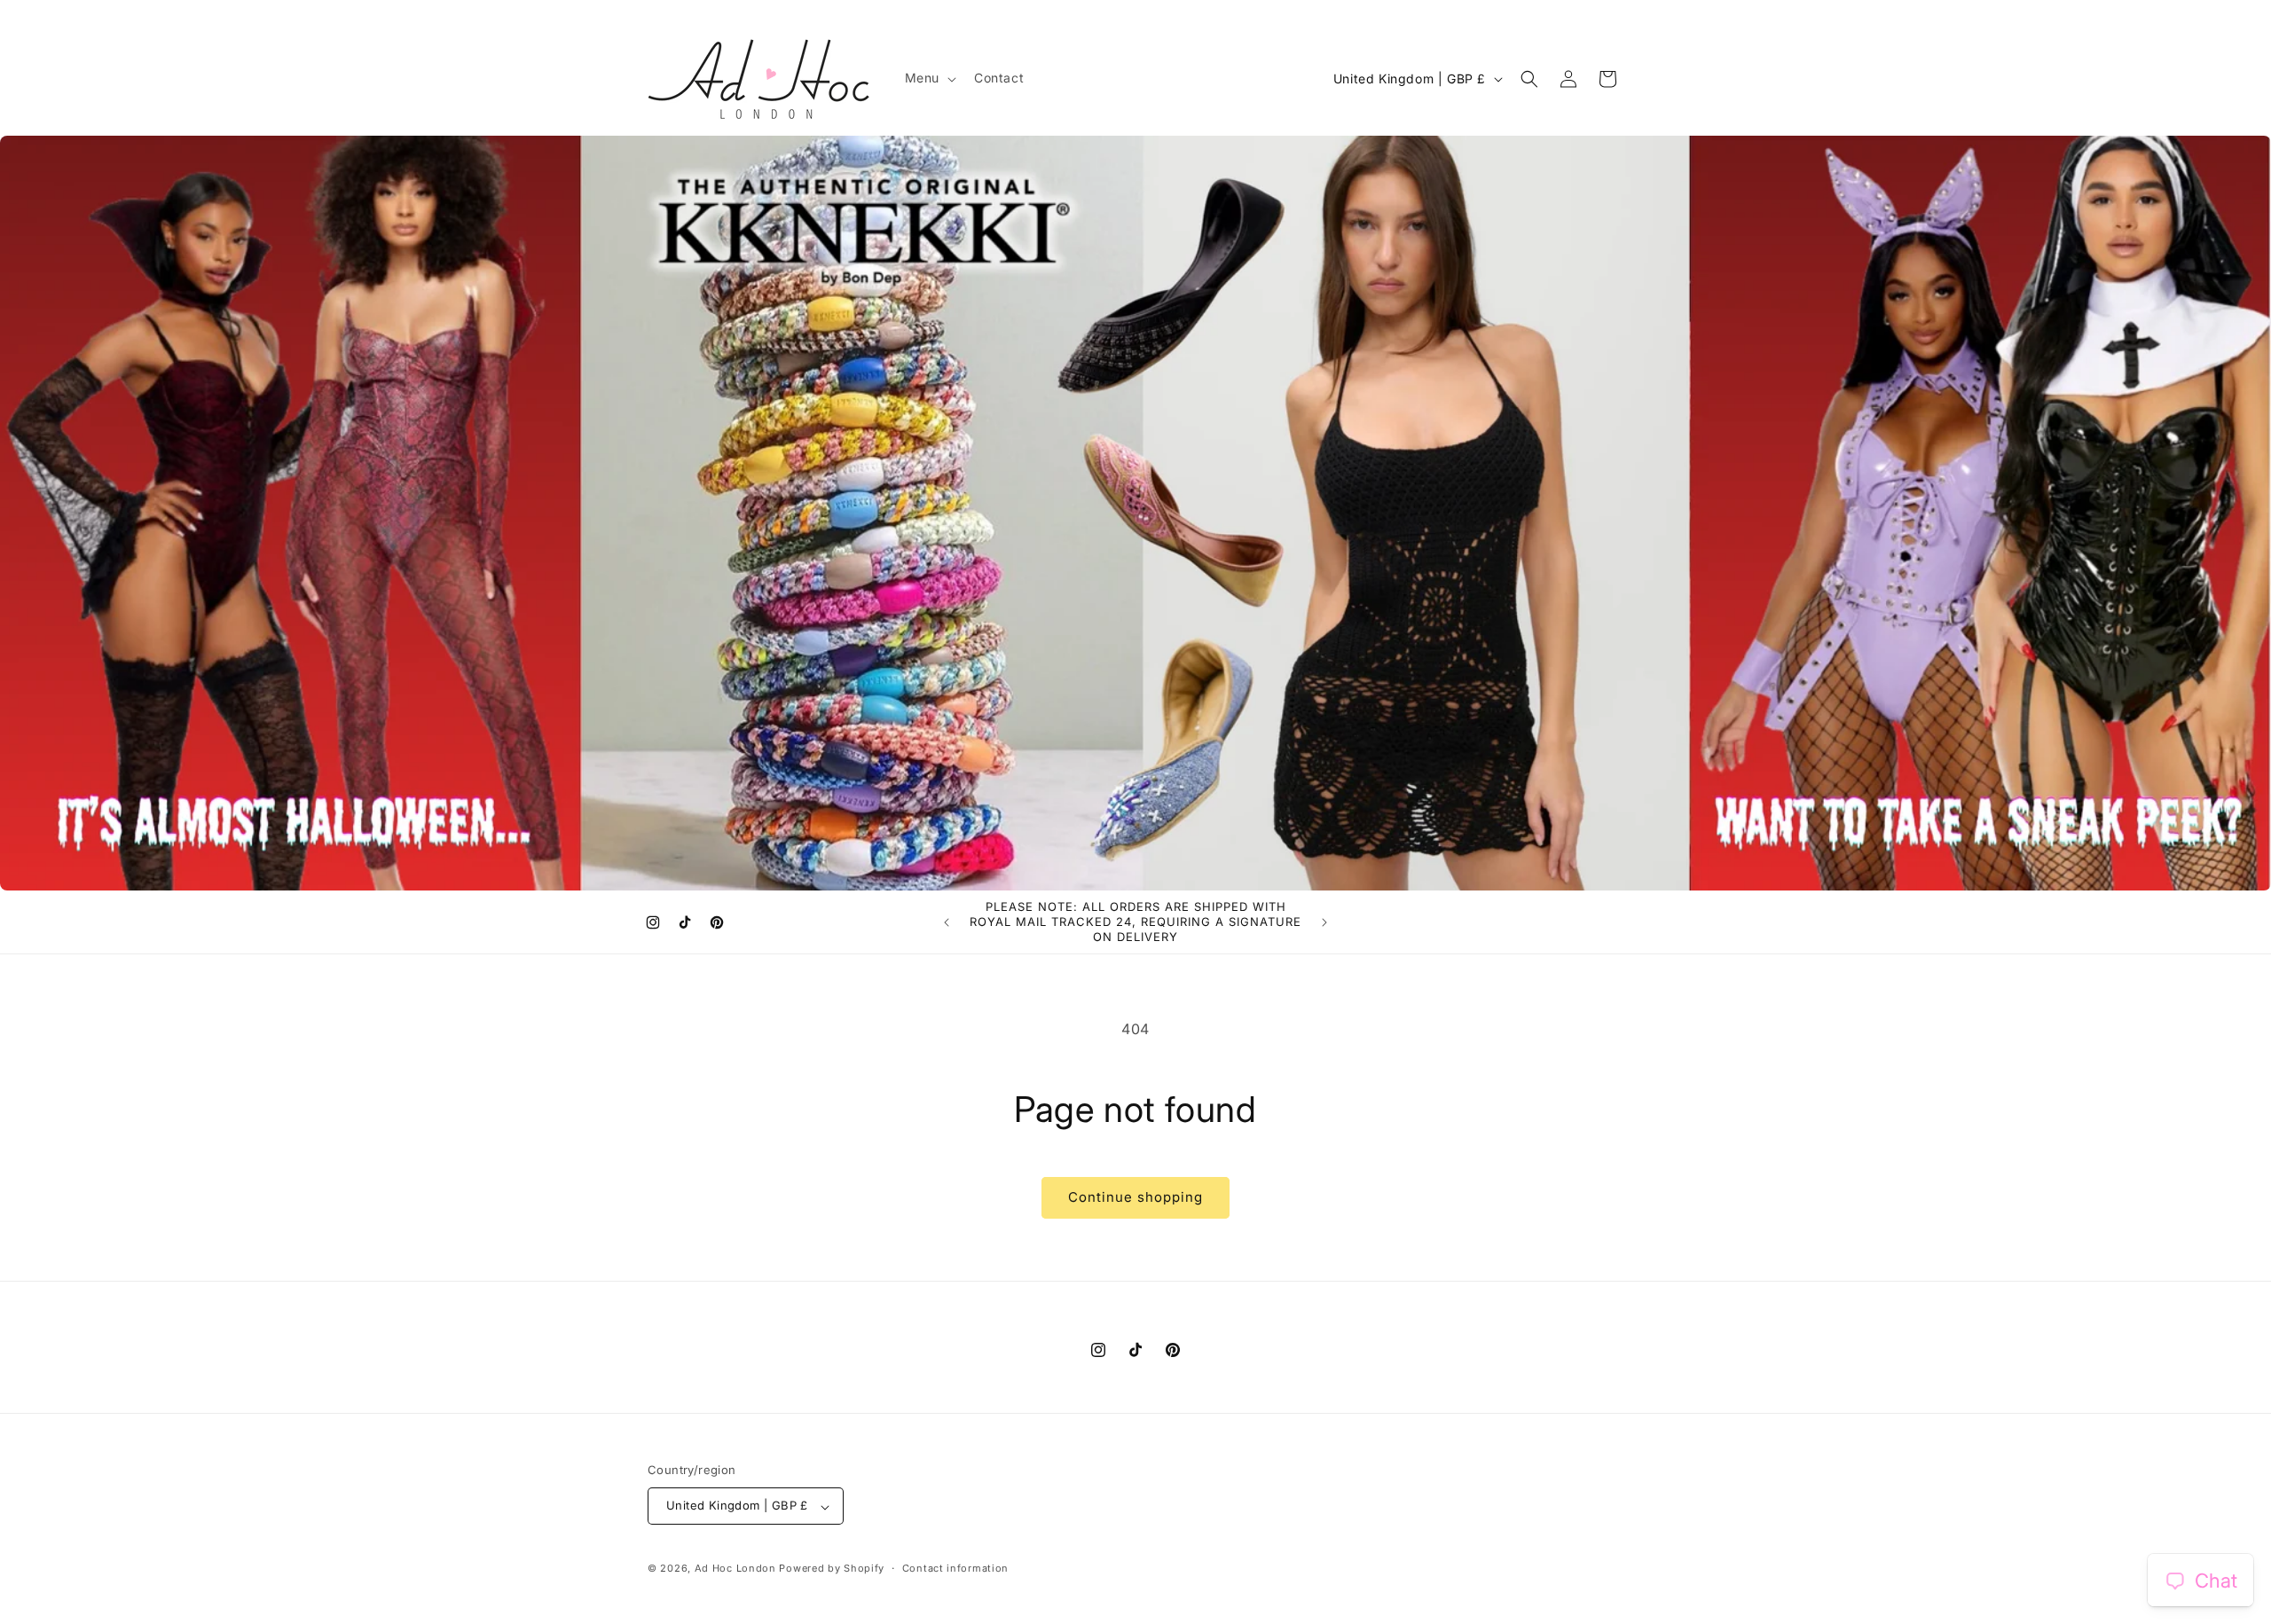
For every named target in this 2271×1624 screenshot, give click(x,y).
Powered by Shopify (832, 1569)
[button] (929, 78)
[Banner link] (1135, 513)
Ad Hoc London (735, 1569)
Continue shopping (1135, 1197)
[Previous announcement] (947, 922)
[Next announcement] (1324, 922)
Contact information (955, 1568)
